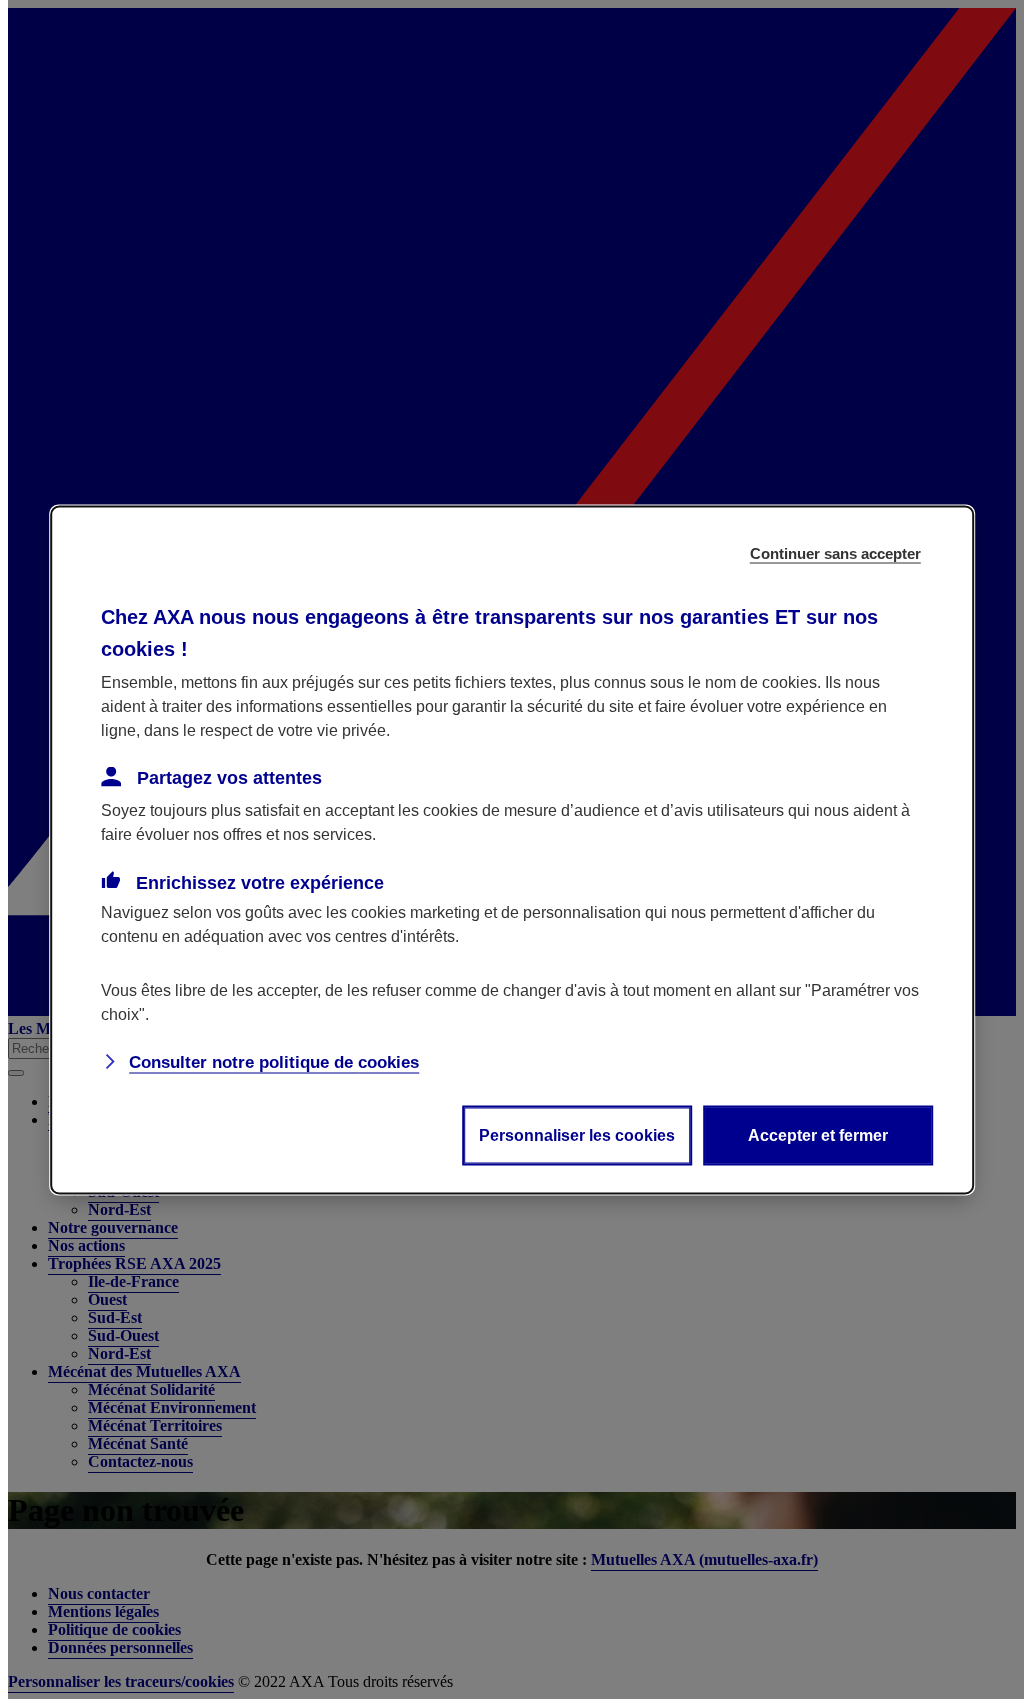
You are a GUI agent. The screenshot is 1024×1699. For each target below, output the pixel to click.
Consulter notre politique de (274, 1061)
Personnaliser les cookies (577, 1134)
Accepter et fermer (818, 1134)
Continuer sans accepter (835, 552)
